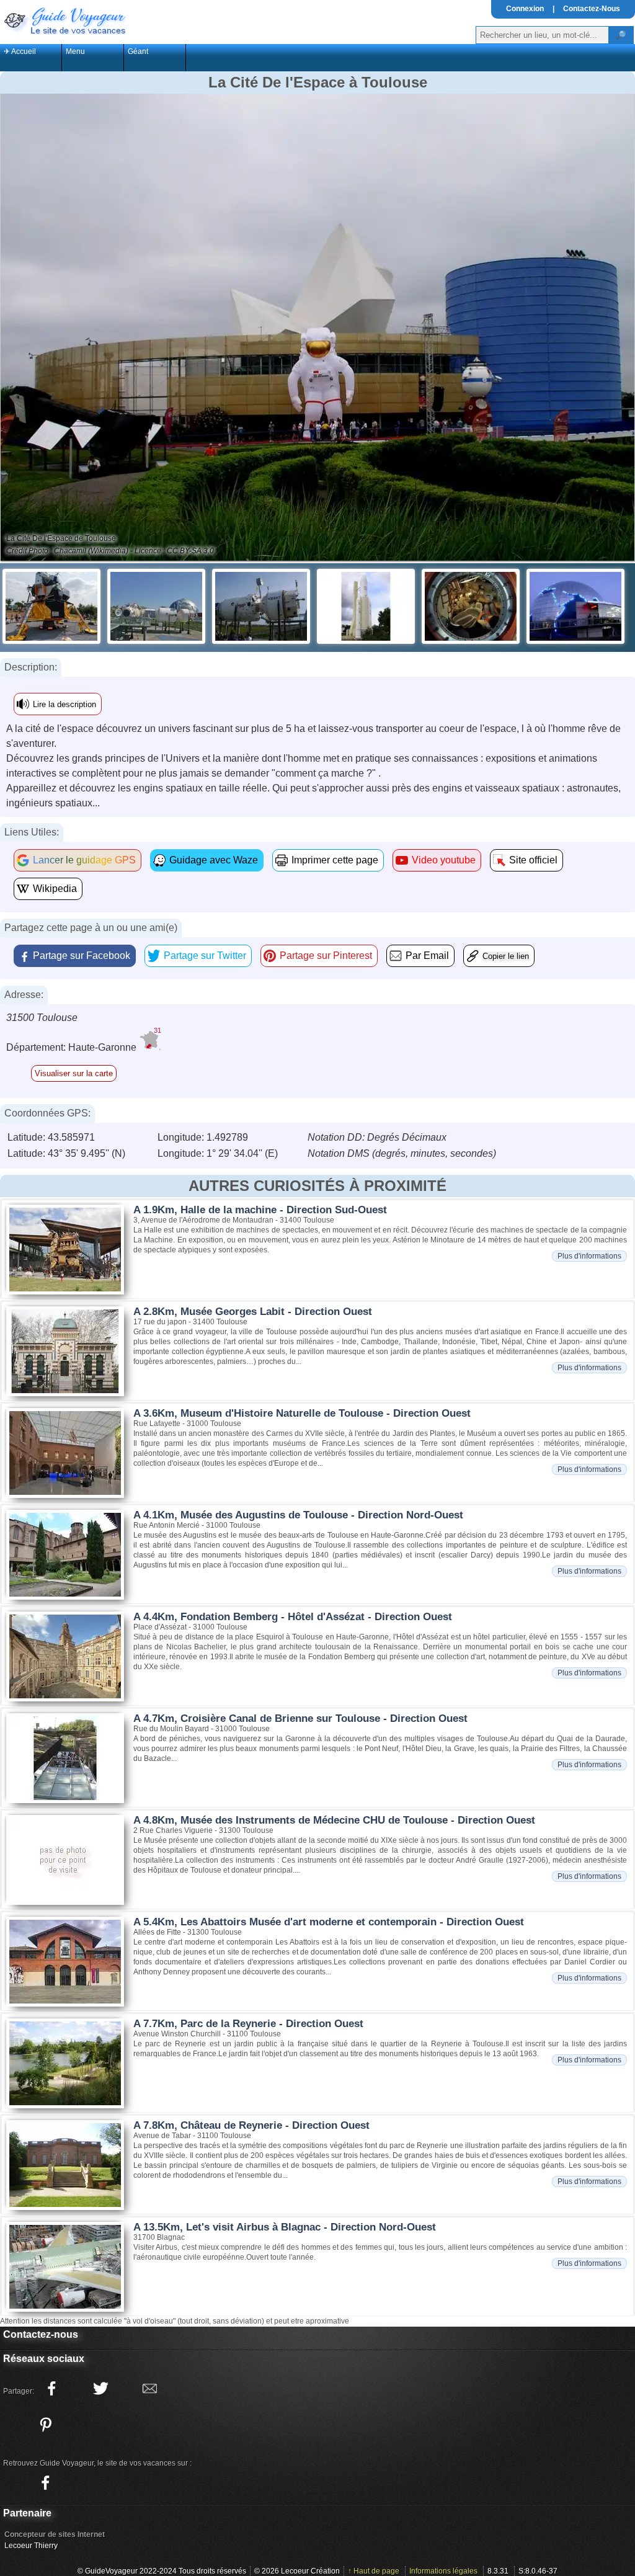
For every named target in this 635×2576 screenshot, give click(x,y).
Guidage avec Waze (214, 860)
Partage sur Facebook (82, 956)
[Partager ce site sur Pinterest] (45, 2425)
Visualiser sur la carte (74, 1073)
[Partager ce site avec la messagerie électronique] (149, 2389)
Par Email (427, 956)
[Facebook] (45, 2483)
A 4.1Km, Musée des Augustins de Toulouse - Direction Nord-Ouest (298, 1515)
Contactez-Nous (592, 9)
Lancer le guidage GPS (84, 860)
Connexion (525, 9)
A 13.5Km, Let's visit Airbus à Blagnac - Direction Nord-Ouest (285, 2227)
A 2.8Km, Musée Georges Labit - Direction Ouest (253, 1312)
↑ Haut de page (374, 2571)
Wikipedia (55, 889)
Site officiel (533, 860)
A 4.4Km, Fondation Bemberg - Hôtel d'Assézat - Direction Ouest (293, 1617)
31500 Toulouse (42, 1018)
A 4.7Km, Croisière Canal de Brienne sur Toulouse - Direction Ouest (300, 1718)
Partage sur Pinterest (326, 956)
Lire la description (64, 704)
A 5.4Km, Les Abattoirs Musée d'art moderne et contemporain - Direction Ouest (329, 1922)
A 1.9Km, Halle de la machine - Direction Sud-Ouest (260, 1210)
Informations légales (443, 2571)
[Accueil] (64, 20)
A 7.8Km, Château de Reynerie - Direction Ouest (251, 2125)
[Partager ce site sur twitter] (100, 2389)
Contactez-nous (41, 2334)
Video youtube (444, 860)
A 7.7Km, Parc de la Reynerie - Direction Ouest (248, 2024)
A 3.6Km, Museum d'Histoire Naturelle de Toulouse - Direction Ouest (302, 1413)
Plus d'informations (589, 1256)
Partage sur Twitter (205, 956)
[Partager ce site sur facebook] (51, 2389)
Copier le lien (506, 956)
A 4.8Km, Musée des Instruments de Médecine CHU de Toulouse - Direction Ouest (334, 1820)
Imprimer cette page (335, 860)
